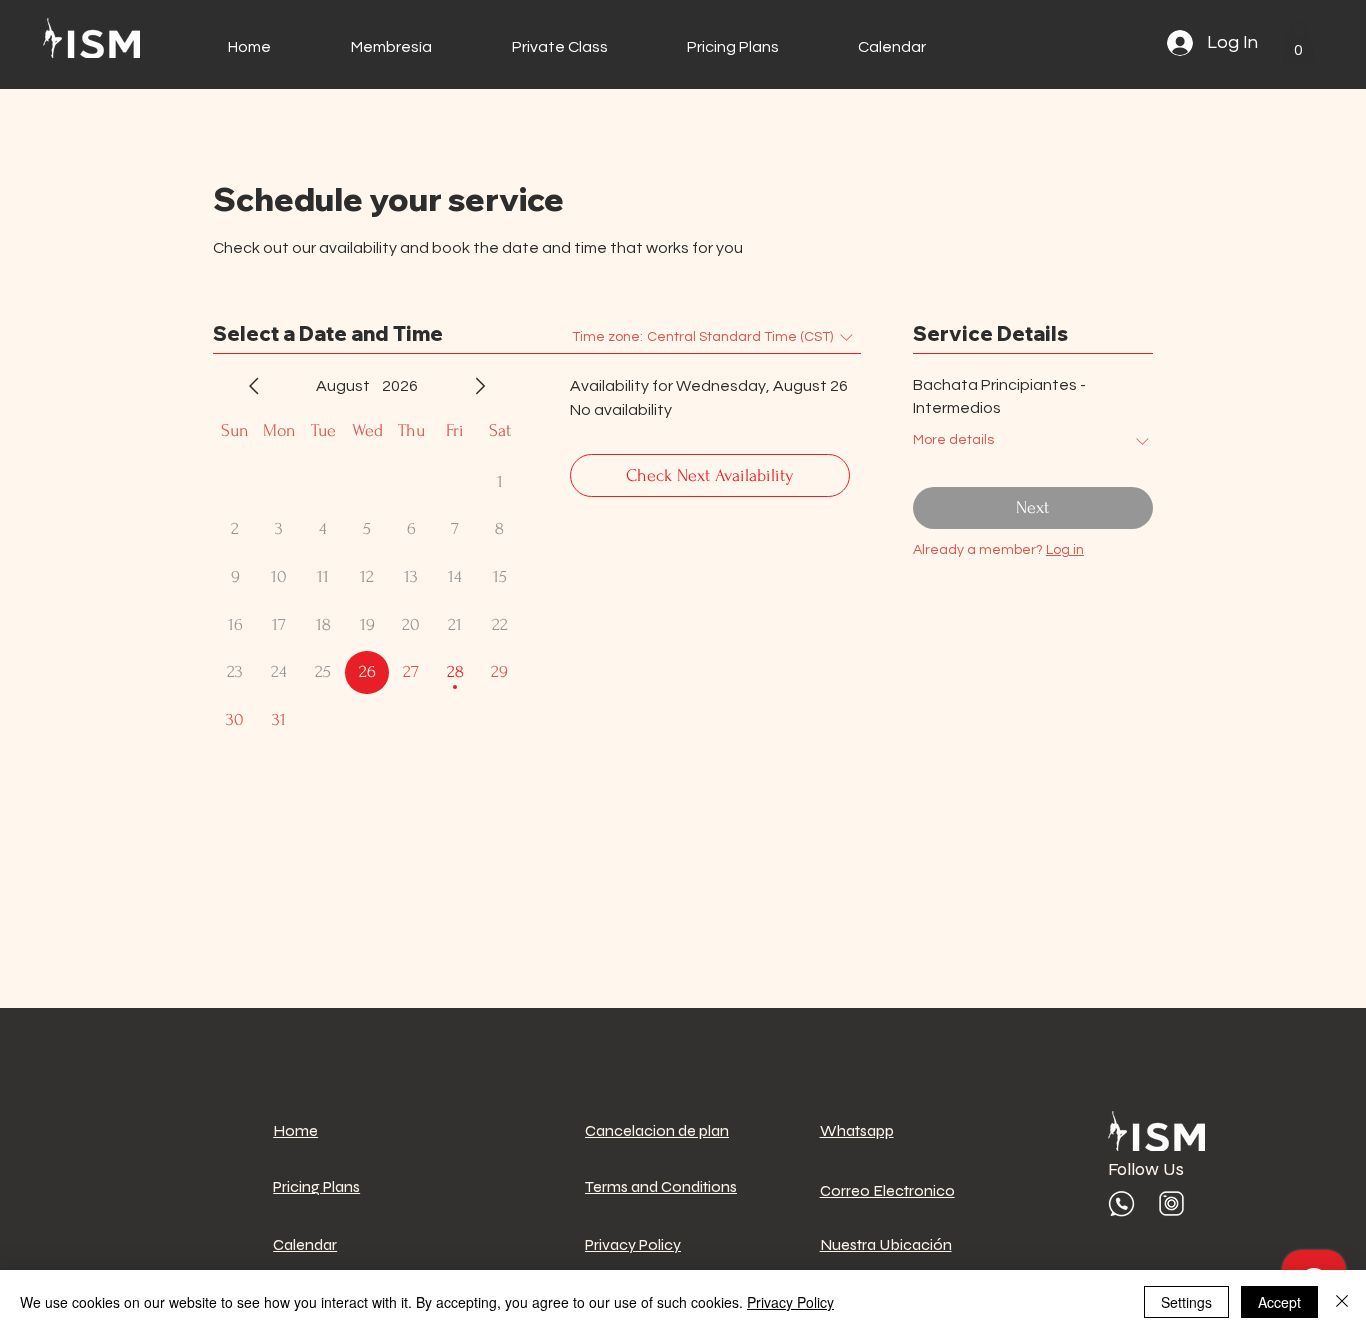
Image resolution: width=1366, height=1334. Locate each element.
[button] (1298, 42)
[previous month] (254, 386)
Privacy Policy (790, 1302)
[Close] (1342, 1302)
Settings (1186, 1302)
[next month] (480, 386)
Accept (1279, 1302)
